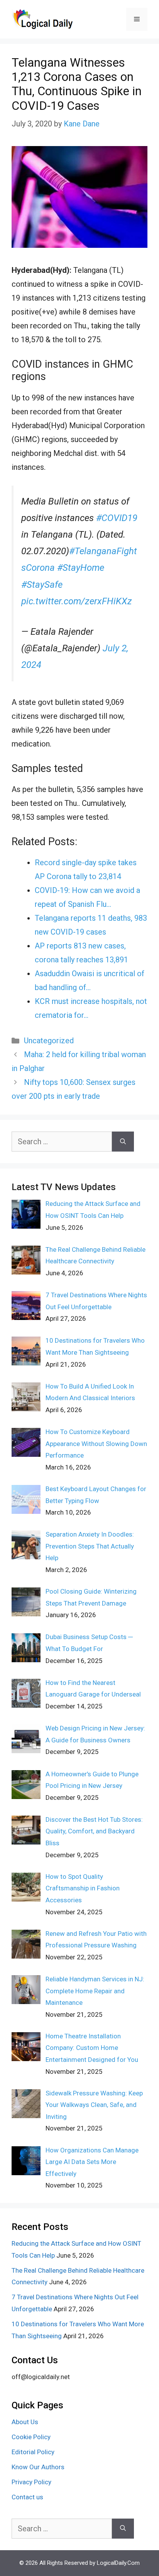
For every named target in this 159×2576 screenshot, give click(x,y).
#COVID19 (117, 518)
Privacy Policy (31, 2482)
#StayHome (81, 568)
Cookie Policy (31, 2437)
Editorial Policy (33, 2452)
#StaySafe (42, 585)
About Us (25, 2422)
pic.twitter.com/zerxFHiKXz (77, 601)
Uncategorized (49, 1041)
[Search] (123, 1142)
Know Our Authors (38, 2467)
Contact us (27, 2497)
